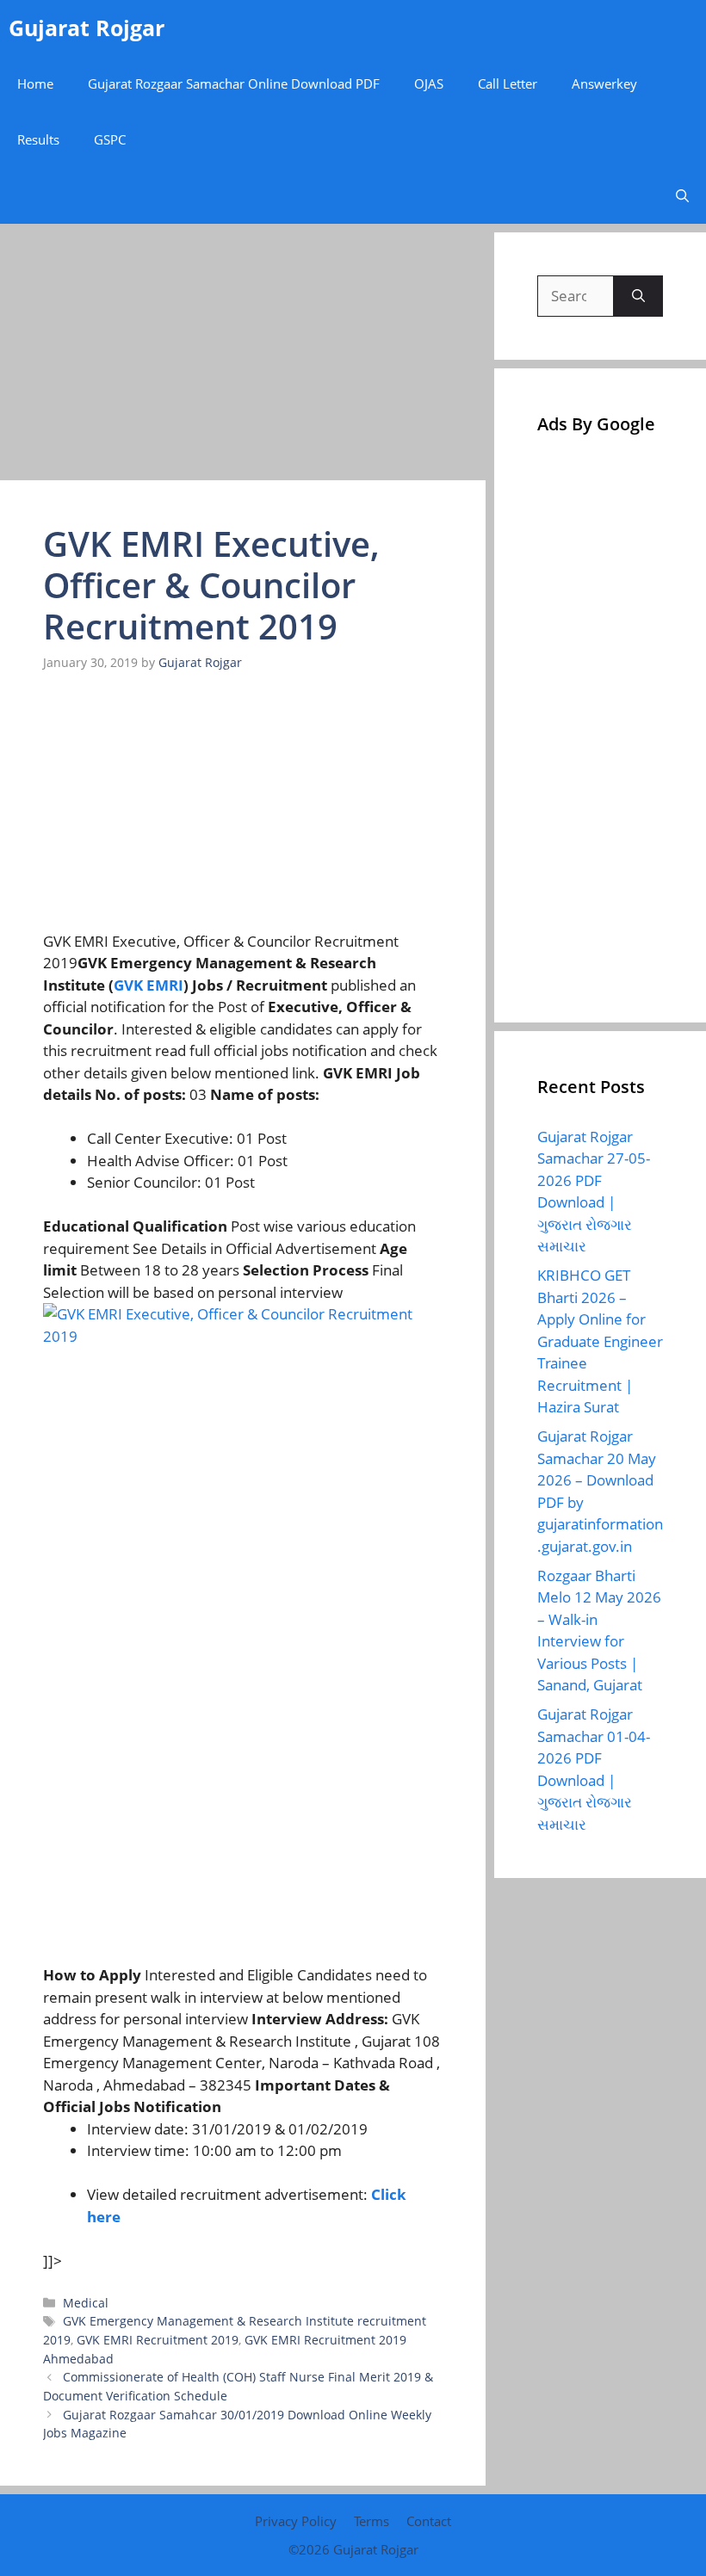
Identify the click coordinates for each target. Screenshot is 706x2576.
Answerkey (604, 83)
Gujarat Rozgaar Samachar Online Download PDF (234, 83)
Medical (86, 2303)
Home (35, 83)
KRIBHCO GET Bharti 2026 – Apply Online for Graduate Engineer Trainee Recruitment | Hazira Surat (600, 1341)
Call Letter (508, 83)
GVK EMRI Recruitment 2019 (158, 2340)
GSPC (110, 139)
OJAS (429, 83)
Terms (372, 2521)
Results (38, 139)
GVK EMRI (149, 985)
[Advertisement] (243, 353)
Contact (429, 2521)
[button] (682, 196)
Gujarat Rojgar (87, 28)
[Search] (638, 296)
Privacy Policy (296, 2521)
